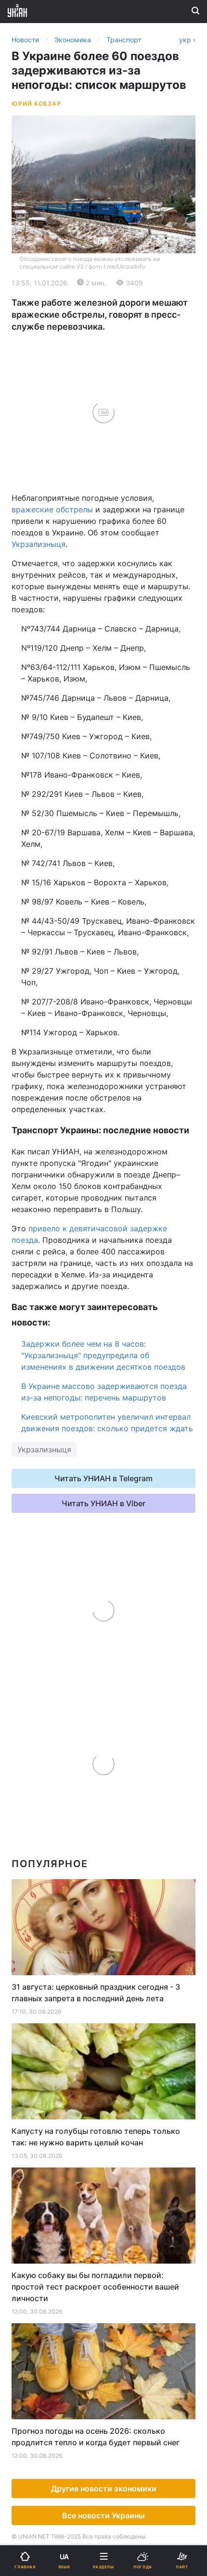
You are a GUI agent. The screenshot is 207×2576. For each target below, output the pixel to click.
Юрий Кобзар (36, 104)
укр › (187, 40)
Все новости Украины (103, 2515)
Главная (32, 315)
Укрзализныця (39, 544)
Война (121, 315)
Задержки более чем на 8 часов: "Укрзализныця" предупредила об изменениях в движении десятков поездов (103, 1355)
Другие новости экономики (104, 2489)
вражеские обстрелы (52, 509)
